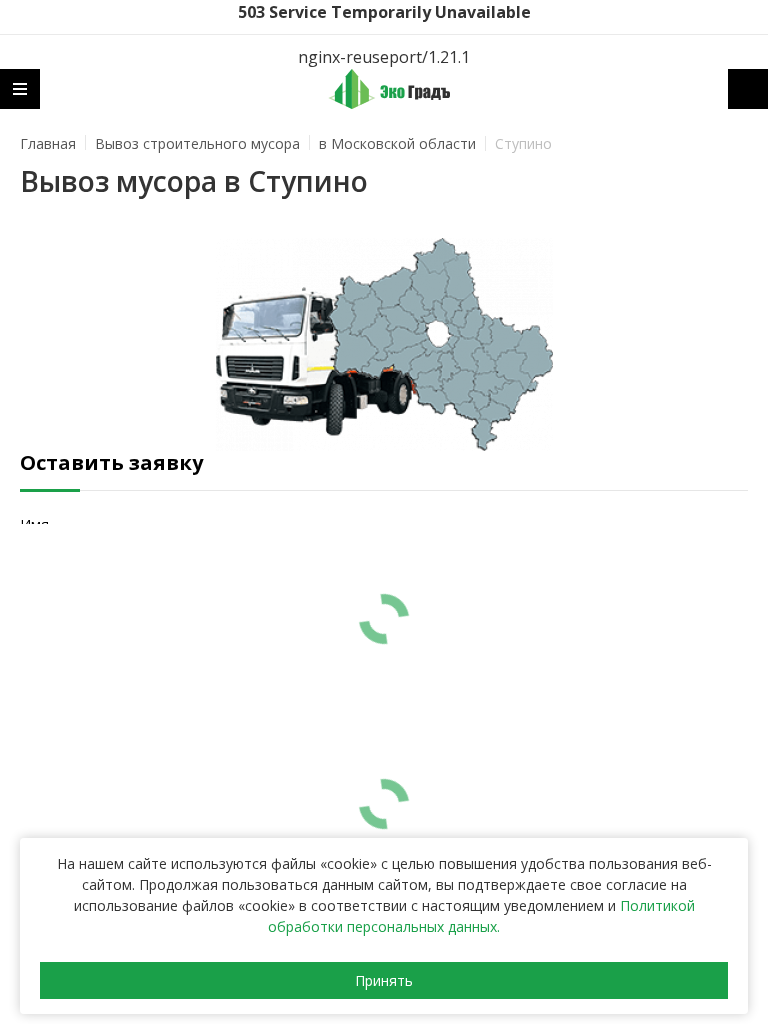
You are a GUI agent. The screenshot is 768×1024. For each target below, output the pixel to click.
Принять (384, 980)
